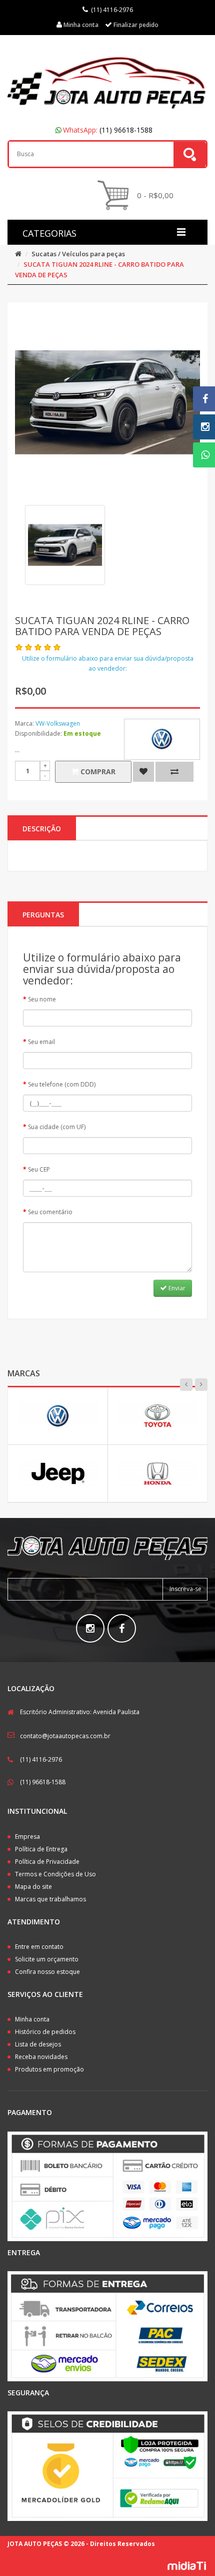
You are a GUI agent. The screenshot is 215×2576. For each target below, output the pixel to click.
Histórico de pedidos (45, 2032)
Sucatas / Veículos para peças (78, 254)
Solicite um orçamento (47, 1959)
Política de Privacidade (47, 1862)
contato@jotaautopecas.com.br (65, 1736)
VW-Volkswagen (58, 723)
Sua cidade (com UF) (57, 1127)
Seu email (41, 1042)
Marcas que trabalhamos (50, 1899)
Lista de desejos (38, 2044)
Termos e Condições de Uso (55, 1874)
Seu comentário (50, 1212)
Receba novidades (41, 2057)
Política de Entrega (41, 1849)
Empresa (27, 1837)
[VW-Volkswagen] (162, 739)
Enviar (176, 1288)
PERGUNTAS (43, 915)
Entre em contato (39, 1947)
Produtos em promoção (49, 2069)
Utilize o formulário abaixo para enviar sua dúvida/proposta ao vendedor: (108, 663)
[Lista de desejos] (143, 772)
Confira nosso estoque (47, 1972)
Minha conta (32, 2019)
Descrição (42, 829)
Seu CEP (39, 1169)
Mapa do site (33, 1887)
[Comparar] (174, 772)
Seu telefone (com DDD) (62, 1084)
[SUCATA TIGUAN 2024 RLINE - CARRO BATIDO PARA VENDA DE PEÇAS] (65, 545)
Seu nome (42, 999)
